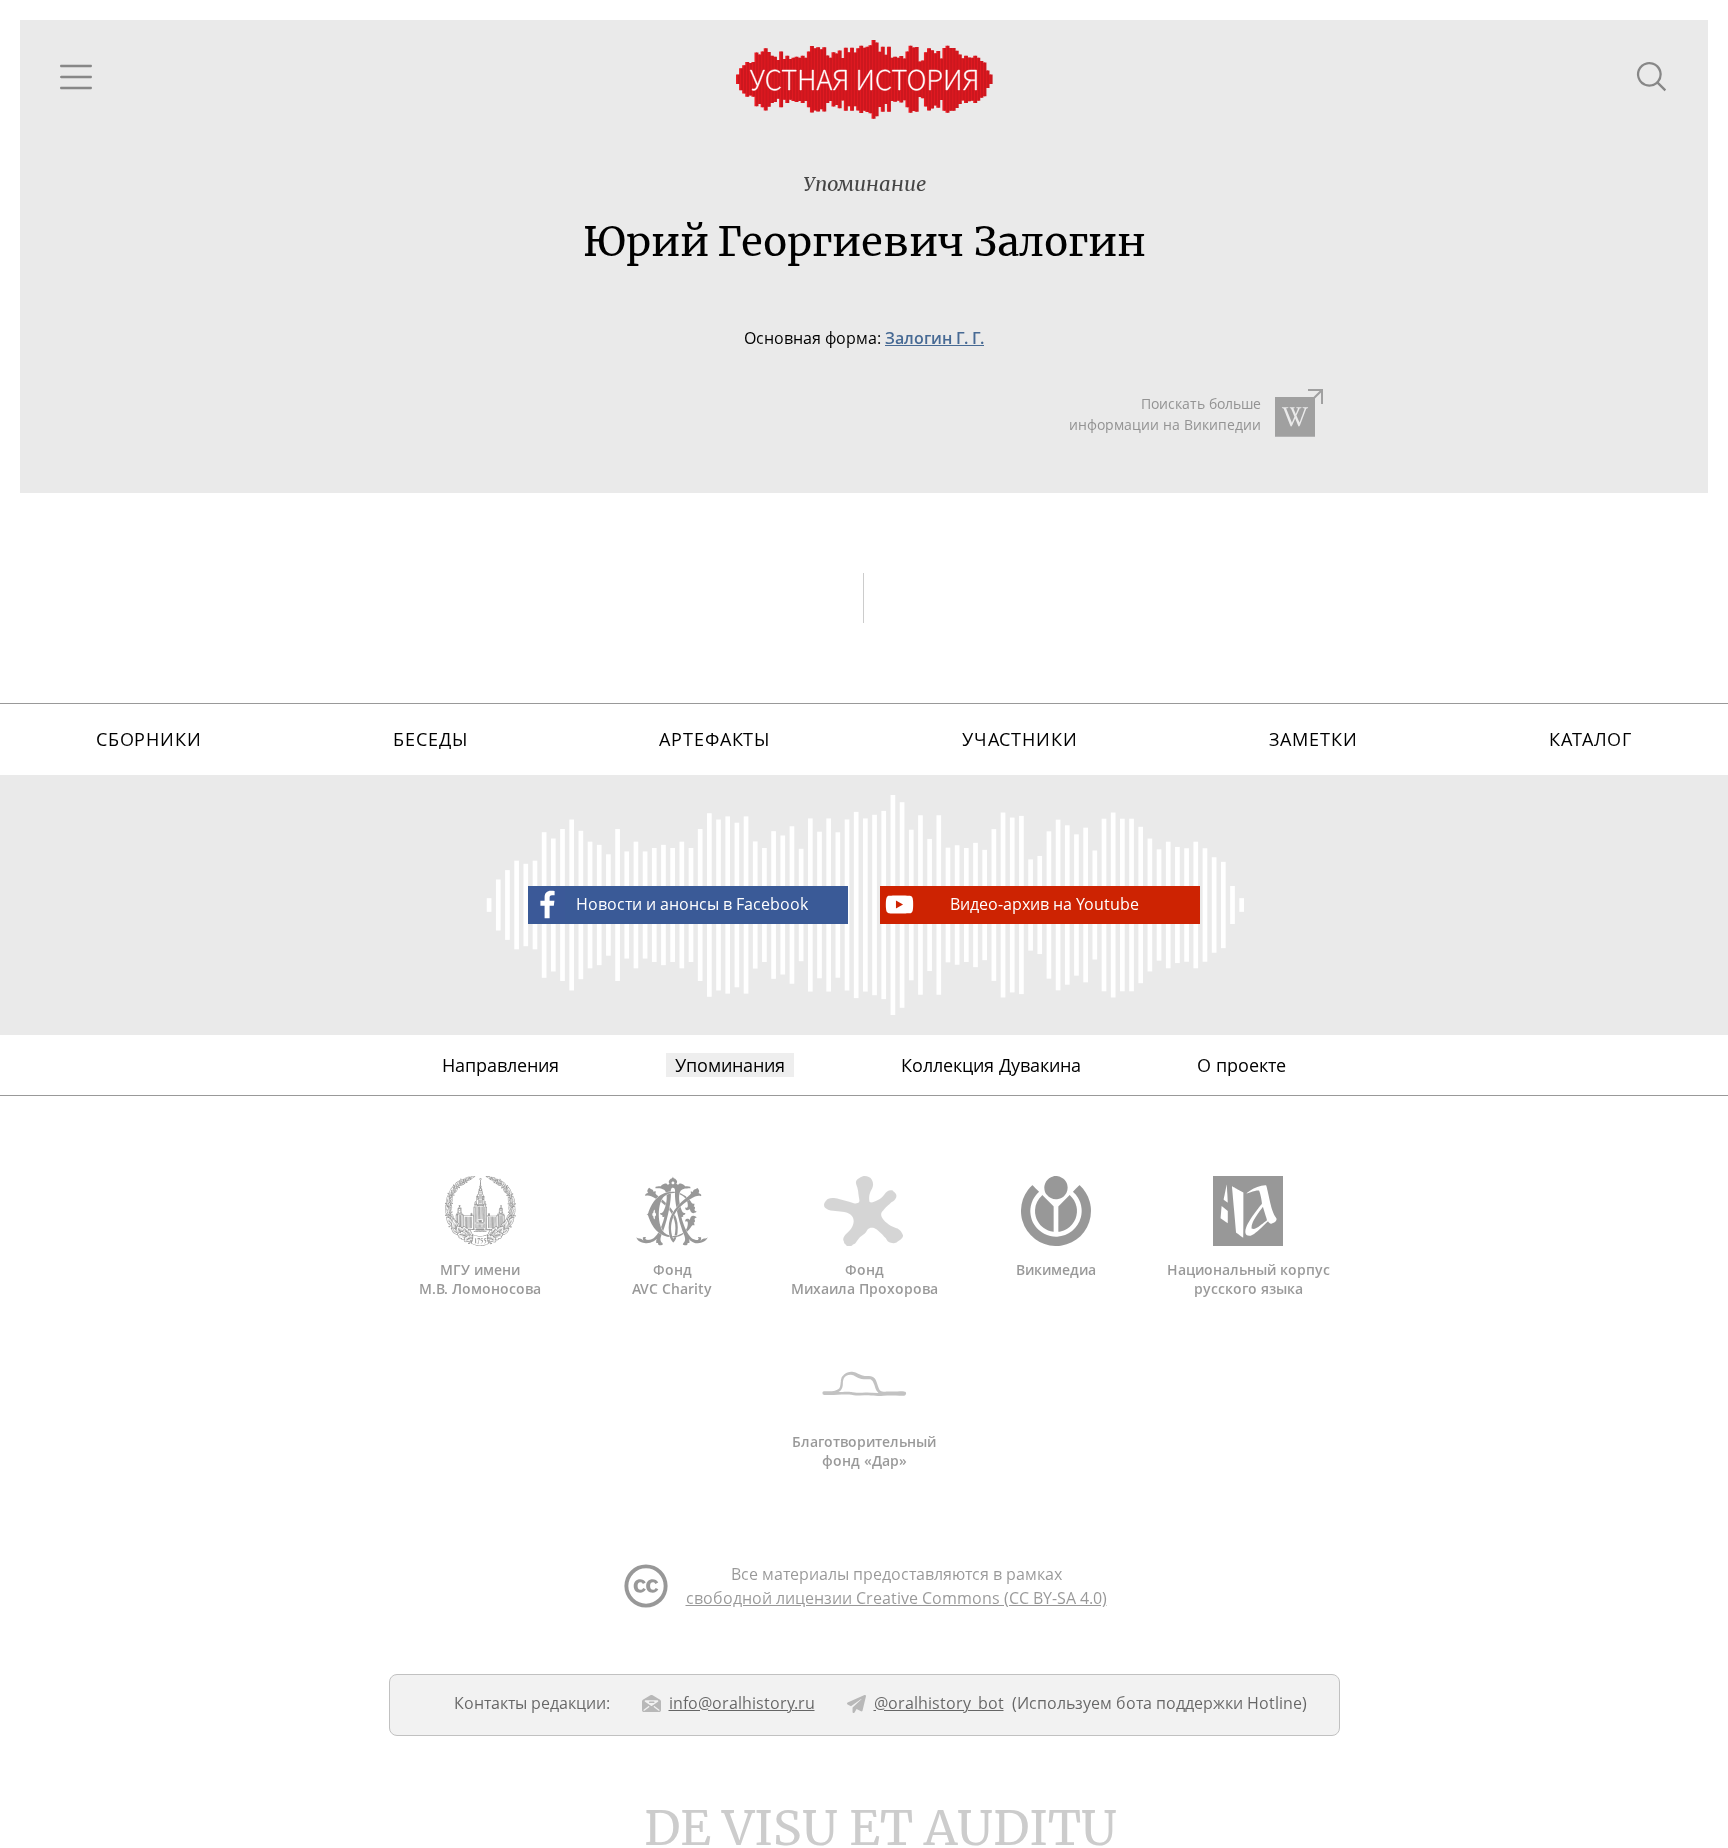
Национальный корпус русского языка (1248, 1279)
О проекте (1241, 1065)
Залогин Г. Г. (934, 338)
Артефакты (714, 739)
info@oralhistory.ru (742, 1703)
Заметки (1313, 739)
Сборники (149, 739)
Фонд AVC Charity (672, 1279)
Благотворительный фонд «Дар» (864, 1451)
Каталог (1590, 739)
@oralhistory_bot (939, 1703)
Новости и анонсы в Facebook (692, 904)
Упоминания (730, 1065)
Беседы (430, 739)
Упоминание (864, 183)
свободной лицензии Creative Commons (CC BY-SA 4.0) (896, 1598)
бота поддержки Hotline (1209, 1703)
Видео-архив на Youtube (1044, 904)
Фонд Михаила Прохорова (864, 1279)
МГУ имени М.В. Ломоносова (480, 1279)
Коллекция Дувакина (991, 1065)
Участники (1020, 739)
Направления (500, 1065)
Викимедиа (1056, 1269)
